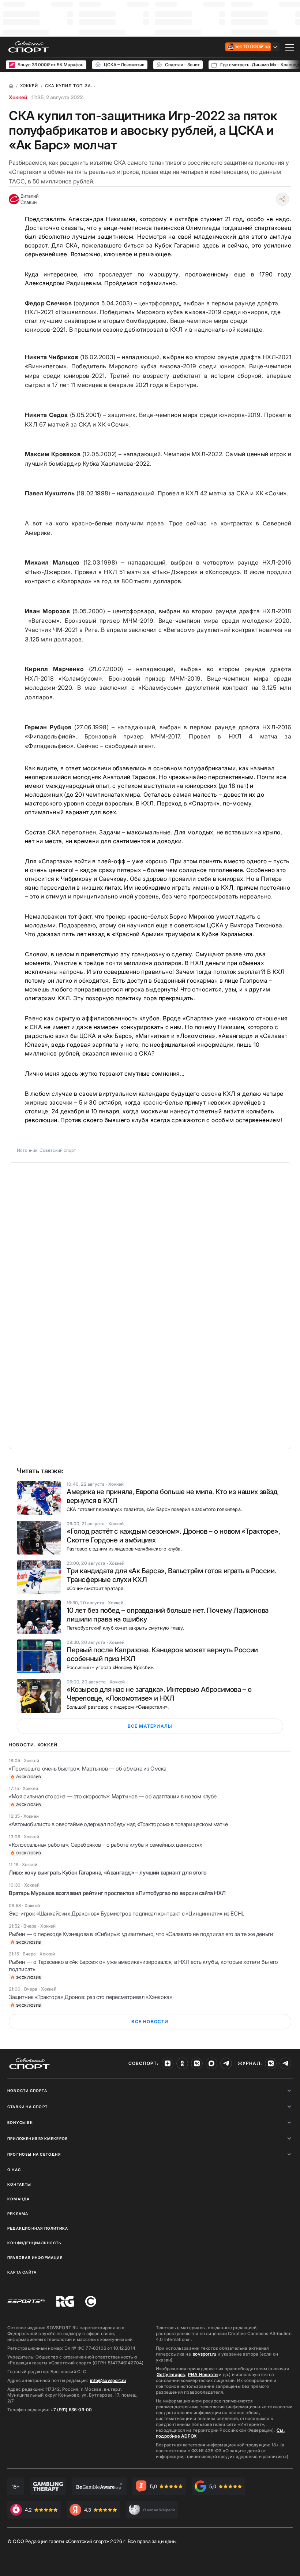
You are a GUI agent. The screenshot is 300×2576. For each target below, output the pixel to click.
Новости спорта (27, 2091)
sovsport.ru (205, 2354)
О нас (14, 2170)
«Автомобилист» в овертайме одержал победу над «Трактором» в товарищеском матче (118, 1824)
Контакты (19, 2184)
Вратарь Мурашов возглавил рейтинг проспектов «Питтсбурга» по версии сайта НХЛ (117, 1893)
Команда (18, 2199)
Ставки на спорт (27, 2107)
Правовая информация (35, 2257)
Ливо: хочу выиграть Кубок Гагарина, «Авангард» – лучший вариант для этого (108, 1873)
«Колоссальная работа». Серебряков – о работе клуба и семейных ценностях (106, 1845)
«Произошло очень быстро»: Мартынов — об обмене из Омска (88, 1769)
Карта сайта (22, 2272)
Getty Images (171, 2374)
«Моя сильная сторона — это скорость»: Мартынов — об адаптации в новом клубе (113, 1796)
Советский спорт (58, 1150)
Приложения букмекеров (38, 2138)
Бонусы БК (20, 2122)
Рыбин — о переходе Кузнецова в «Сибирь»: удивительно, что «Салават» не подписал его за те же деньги (141, 1934)
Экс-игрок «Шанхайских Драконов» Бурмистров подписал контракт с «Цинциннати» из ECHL (127, 1914)
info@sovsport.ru (108, 2380)
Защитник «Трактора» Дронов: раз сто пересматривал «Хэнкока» (90, 1997)
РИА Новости (203, 2374)
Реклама (18, 2214)
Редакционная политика (38, 2228)
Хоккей (18, 97)
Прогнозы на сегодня (34, 2154)
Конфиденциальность (34, 2243)
